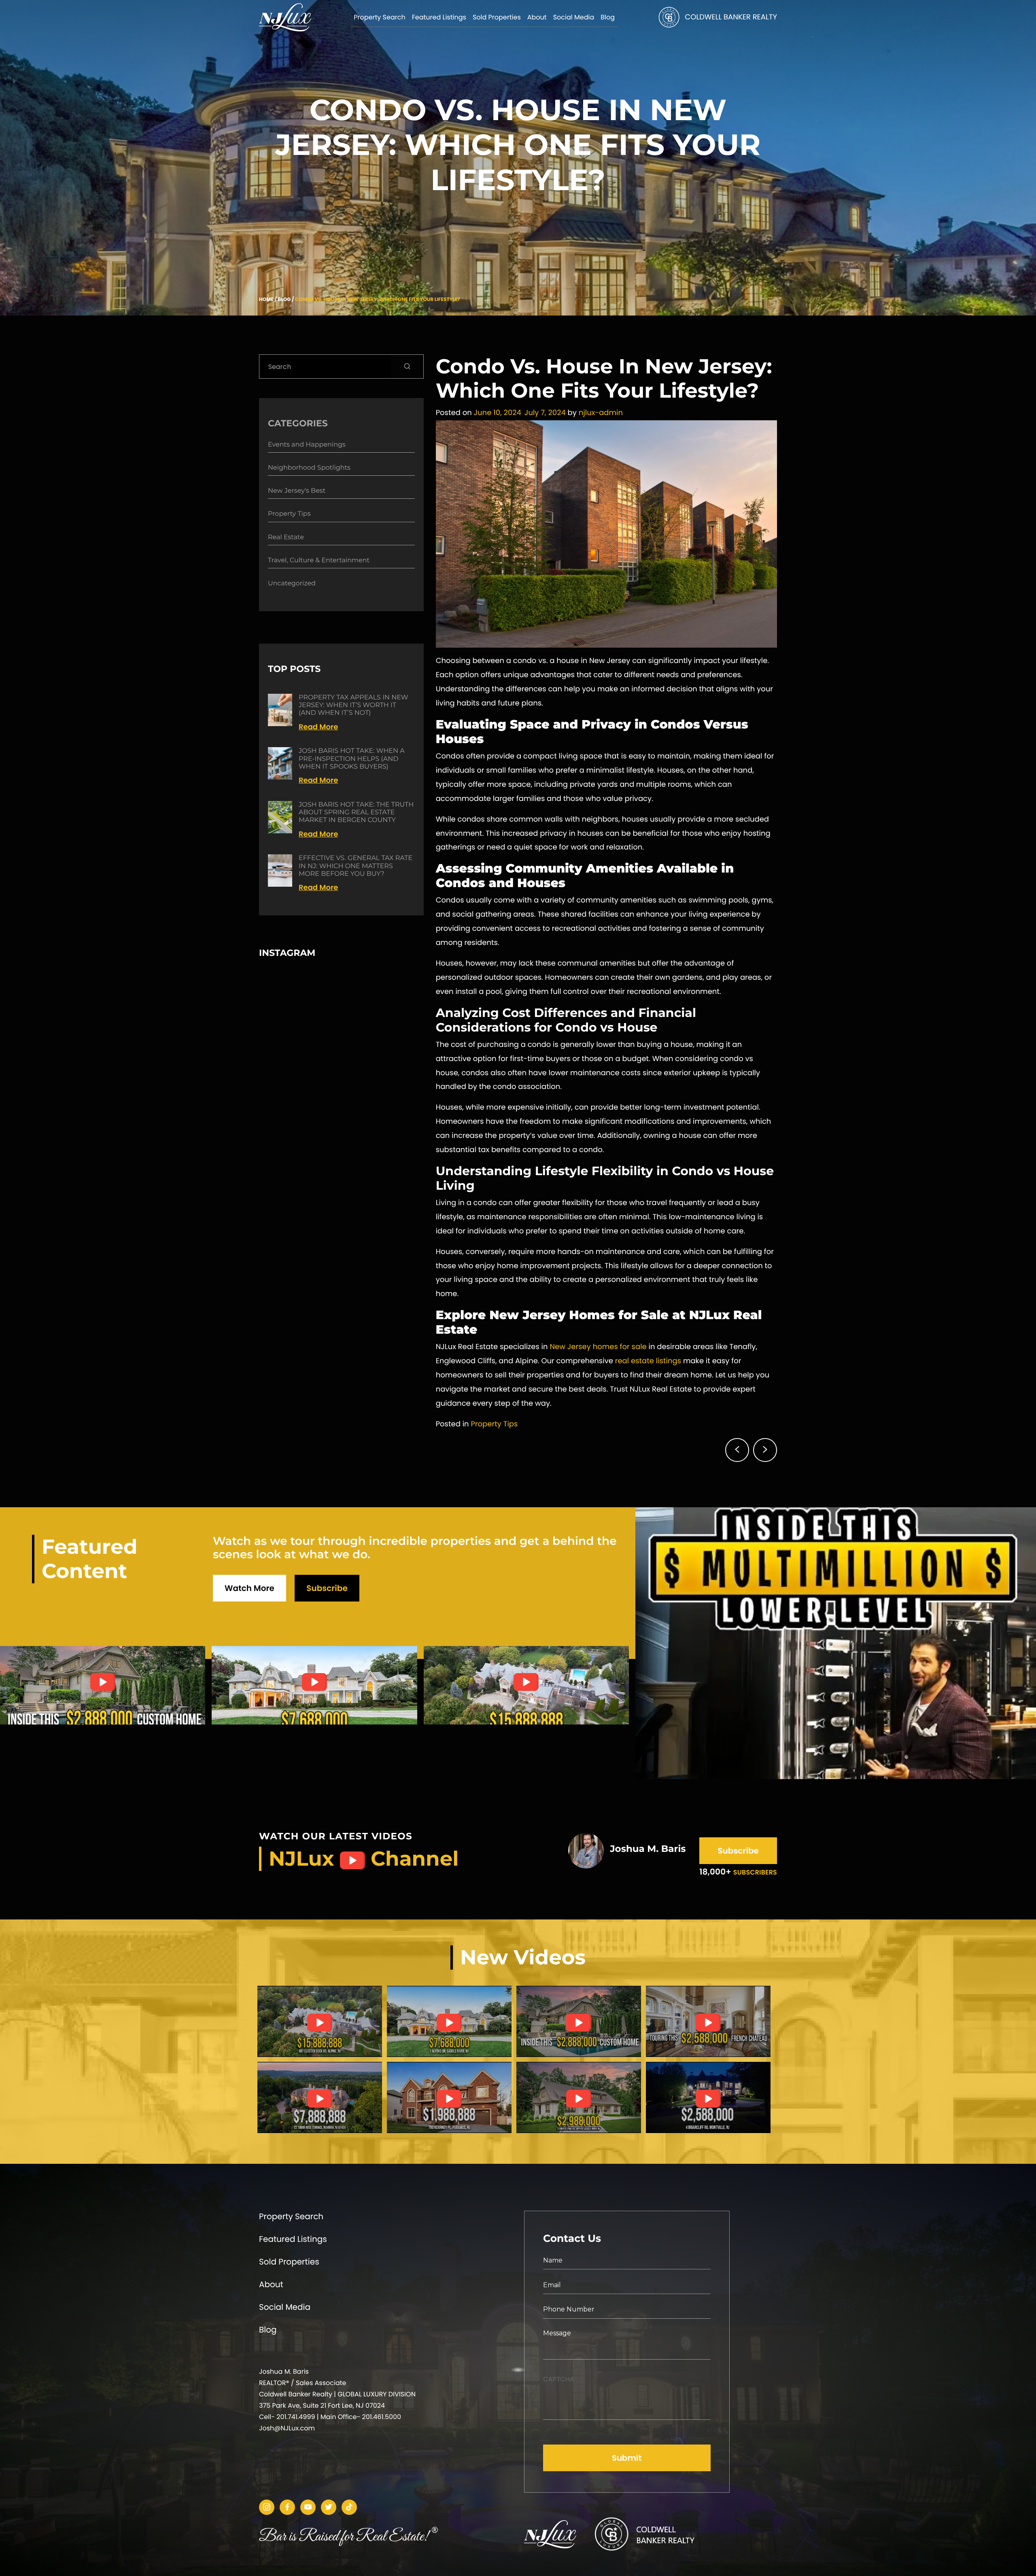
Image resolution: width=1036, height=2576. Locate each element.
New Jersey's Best (297, 491)
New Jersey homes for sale (598, 1347)
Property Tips (494, 1424)
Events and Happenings (307, 445)
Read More (318, 727)
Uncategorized (292, 584)
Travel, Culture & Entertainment (319, 560)
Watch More (249, 1588)
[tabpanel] (320, 2021)
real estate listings (648, 1361)
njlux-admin (601, 413)
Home (266, 300)
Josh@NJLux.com (287, 2428)
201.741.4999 (296, 2417)
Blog (284, 300)
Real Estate (286, 537)
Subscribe (327, 1588)
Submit (627, 2458)
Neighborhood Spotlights (309, 468)
